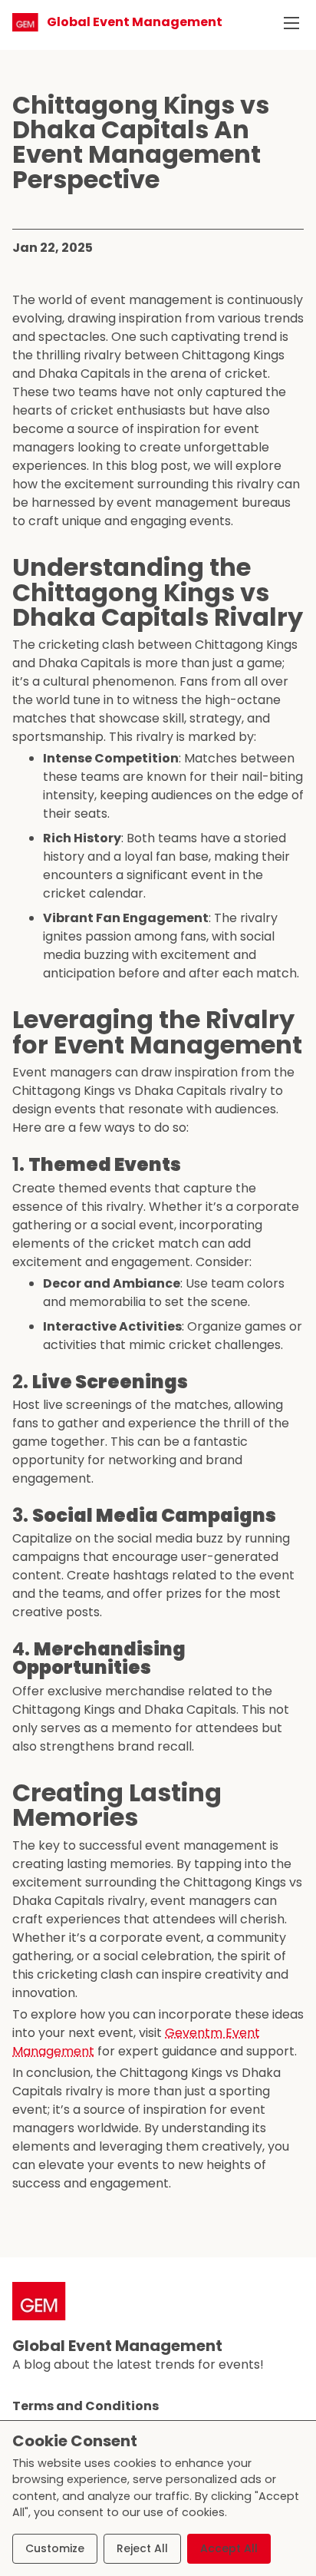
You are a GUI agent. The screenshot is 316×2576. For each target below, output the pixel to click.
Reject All (142, 2548)
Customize (55, 2548)
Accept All (229, 2548)
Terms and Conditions (86, 2406)
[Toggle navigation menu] (291, 23)
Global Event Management (117, 2346)
